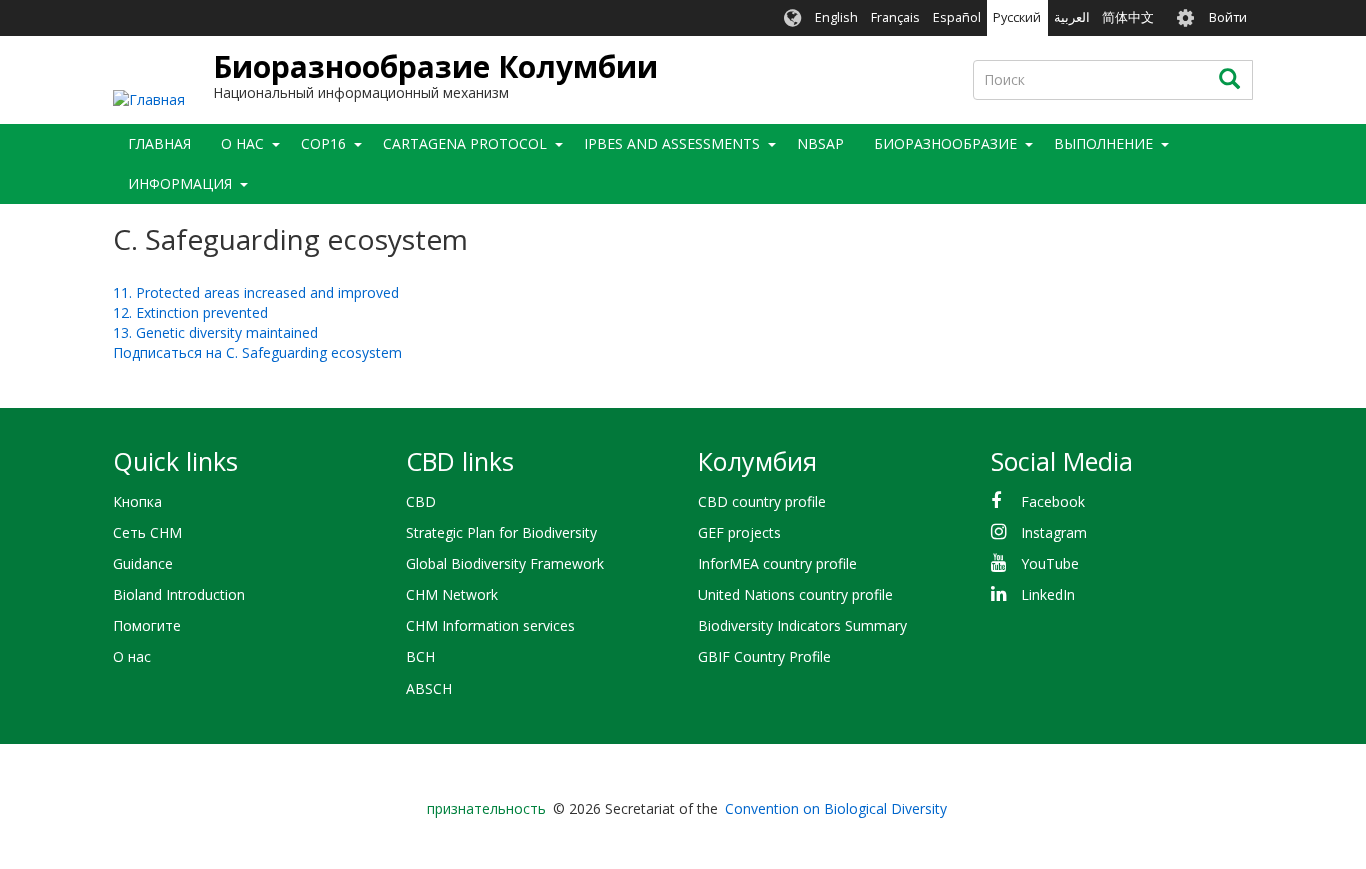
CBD (421, 501)
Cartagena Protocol (465, 143)
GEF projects (739, 532)
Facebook (1053, 501)
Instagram (1054, 532)
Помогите (147, 625)
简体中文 (1128, 17)
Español (957, 17)
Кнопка (137, 501)
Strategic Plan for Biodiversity (501, 532)
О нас (132, 656)
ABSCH (429, 688)
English (836, 17)
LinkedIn (1048, 594)
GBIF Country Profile (764, 656)
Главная (159, 143)
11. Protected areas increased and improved (256, 292)
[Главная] (149, 98)
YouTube (1050, 563)
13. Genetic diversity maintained (215, 332)
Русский (1017, 17)
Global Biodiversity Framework (505, 563)
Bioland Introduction (179, 594)
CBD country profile (762, 501)
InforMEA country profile (777, 563)
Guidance (143, 563)
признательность (486, 808)
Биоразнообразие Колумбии (435, 66)
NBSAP (820, 143)
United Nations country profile (795, 594)
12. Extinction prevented (190, 312)
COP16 (323, 143)
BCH (420, 656)
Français (895, 17)
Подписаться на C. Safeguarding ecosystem (257, 352)
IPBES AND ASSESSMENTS (672, 143)
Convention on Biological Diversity (836, 808)
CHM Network (452, 594)
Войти (1228, 17)
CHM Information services (490, 625)
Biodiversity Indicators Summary (802, 625)
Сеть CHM (147, 532)
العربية (1072, 17)
